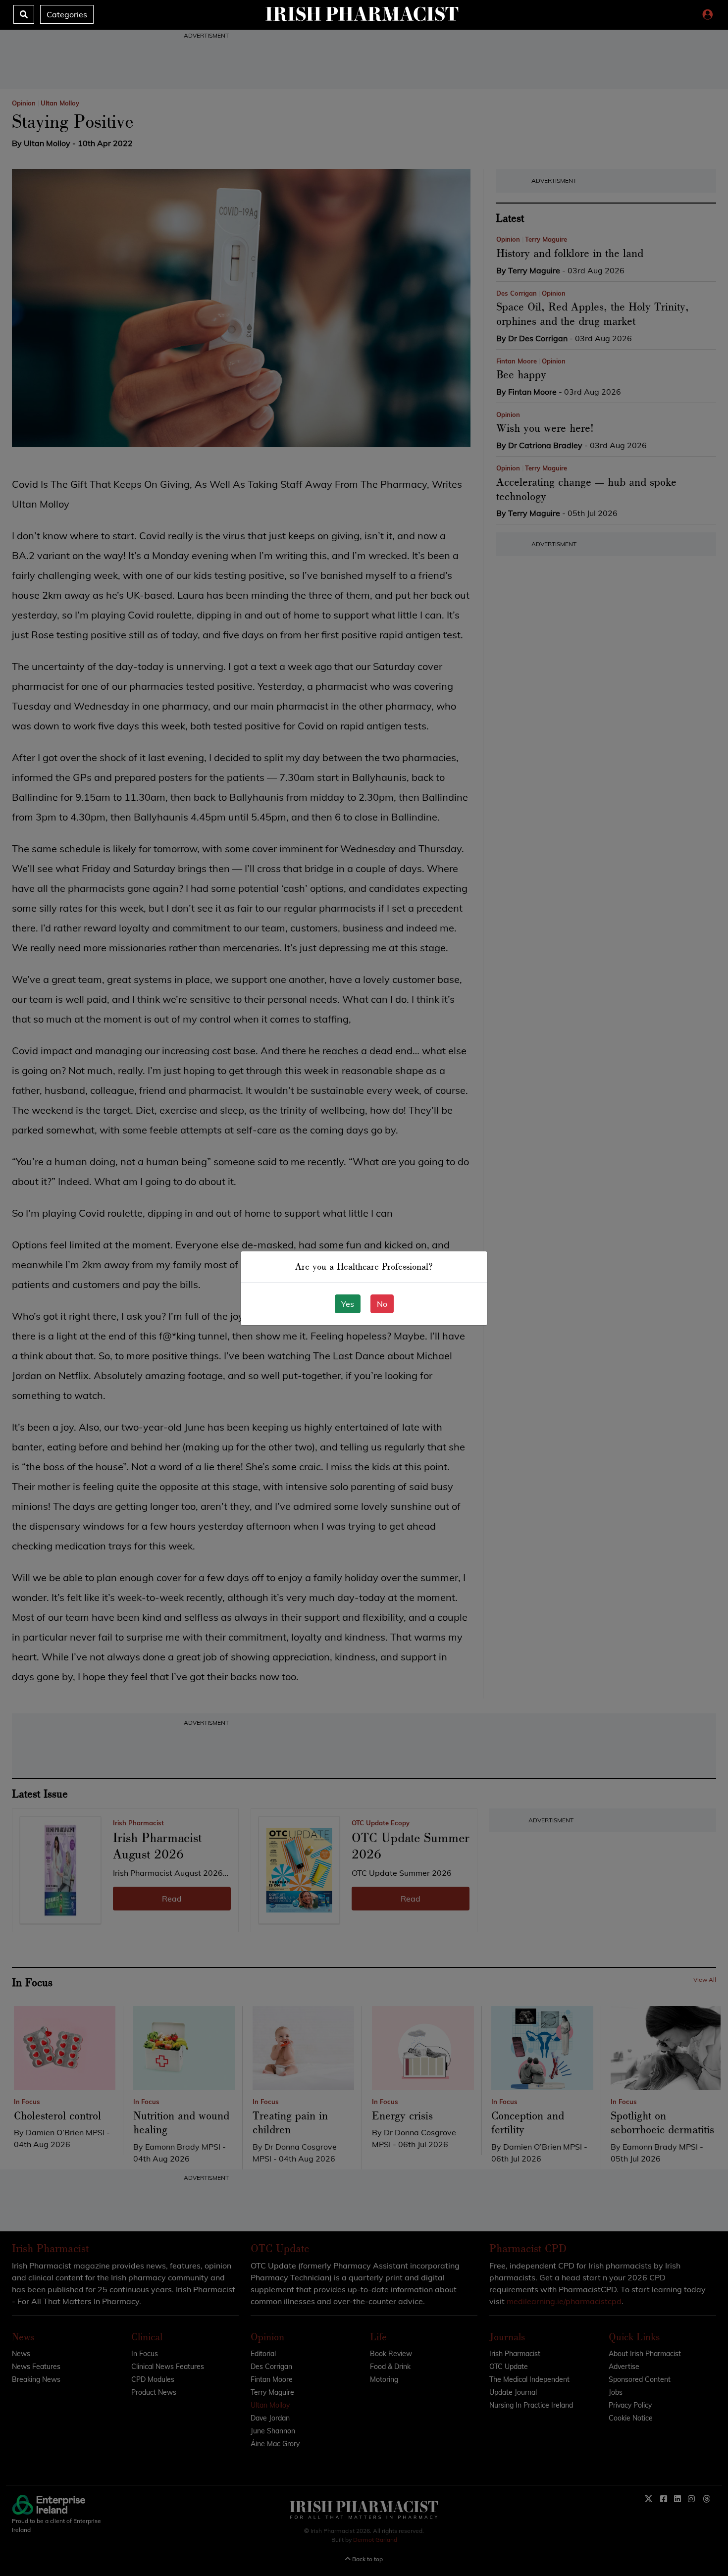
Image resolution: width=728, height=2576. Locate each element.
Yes (348, 1304)
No (382, 1304)
